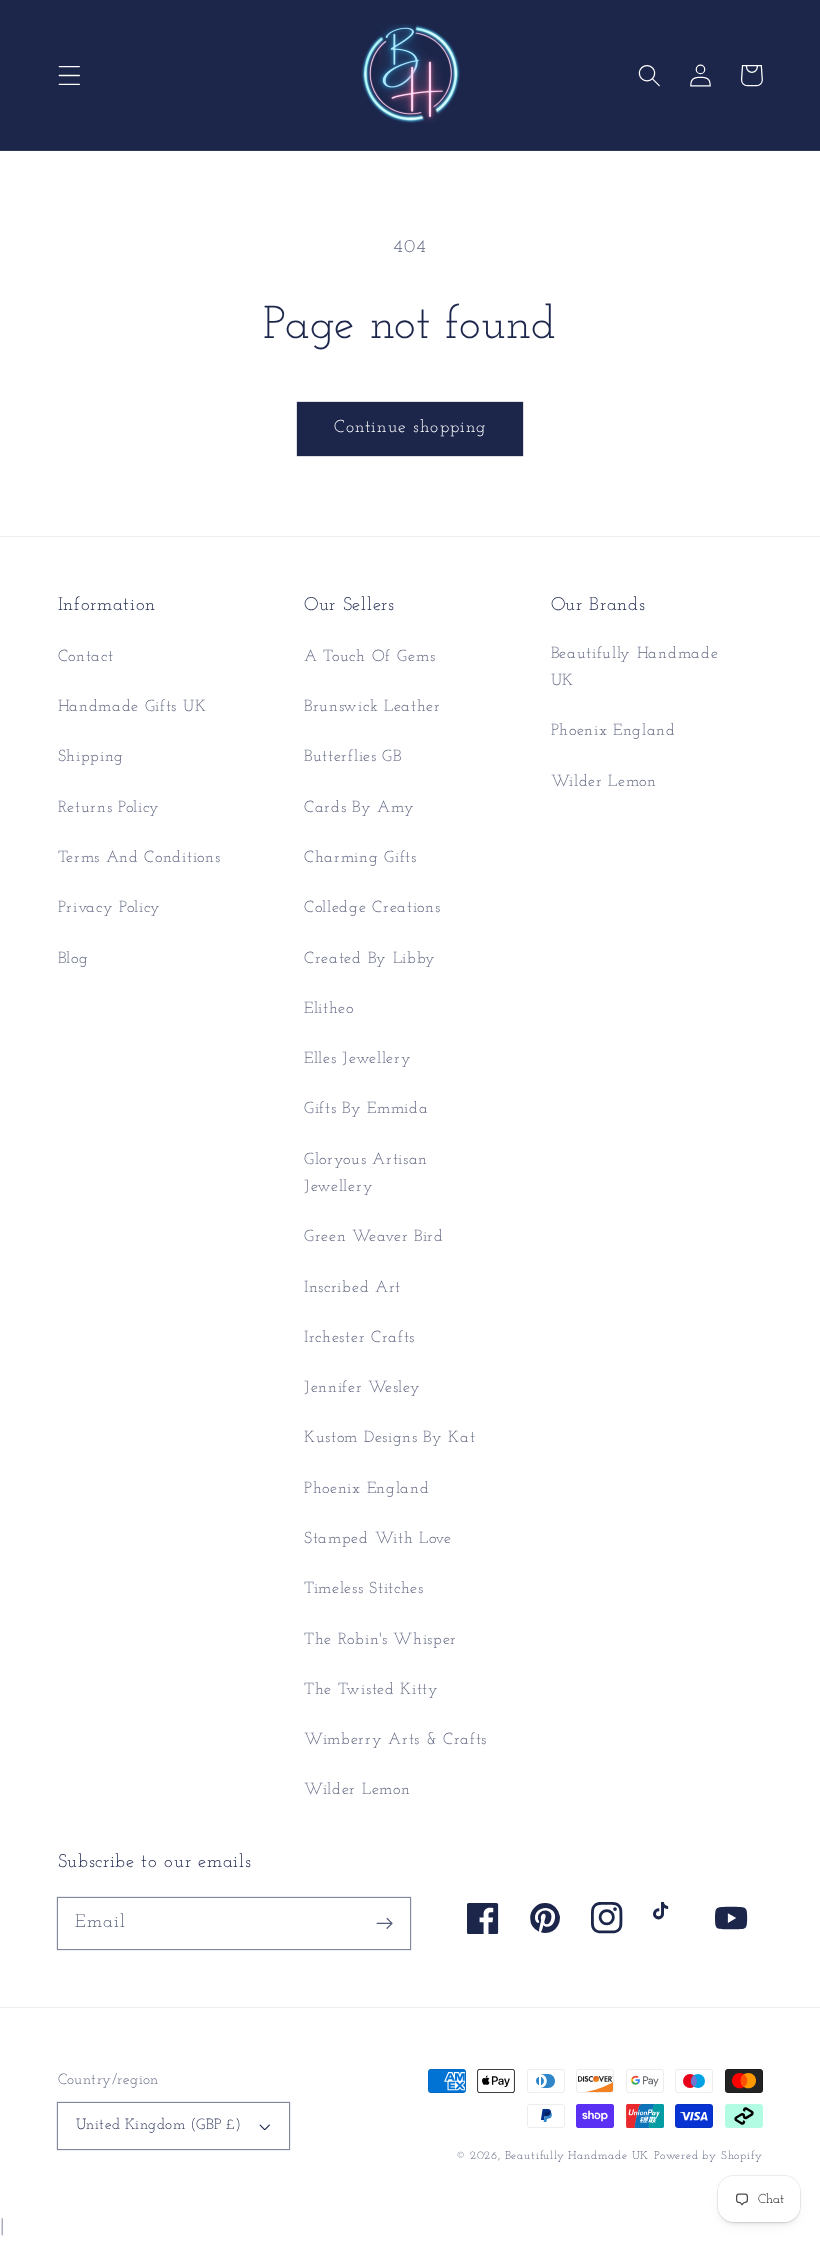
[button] (69, 75)
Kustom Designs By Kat (390, 1438)
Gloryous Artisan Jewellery (366, 1173)
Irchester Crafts (359, 1338)
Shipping (91, 757)
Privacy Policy (110, 908)
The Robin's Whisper (380, 1640)
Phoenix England (366, 1489)
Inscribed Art (352, 1288)
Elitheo (329, 1009)
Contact (86, 657)
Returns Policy (109, 808)
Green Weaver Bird (374, 1237)
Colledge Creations (372, 908)
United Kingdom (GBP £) (159, 2125)
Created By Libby (370, 959)
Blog (73, 959)
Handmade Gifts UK (132, 707)
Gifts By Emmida (366, 1109)
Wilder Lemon (357, 1790)
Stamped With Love (378, 1539)
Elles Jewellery (357, 1059)
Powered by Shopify (708, 2156)
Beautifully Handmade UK (635, 667)
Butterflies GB (353, 757)
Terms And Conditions (139, 858)
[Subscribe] (384, 1923)
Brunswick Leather (372, 707)
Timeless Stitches (364, 1589)
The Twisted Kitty (371, 1690)
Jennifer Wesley (362, 1388)
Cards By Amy (359, 808)
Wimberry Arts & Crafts (395, 1740)
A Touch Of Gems (369, 657)
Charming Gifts (360, 858)
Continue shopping (410, 427)
